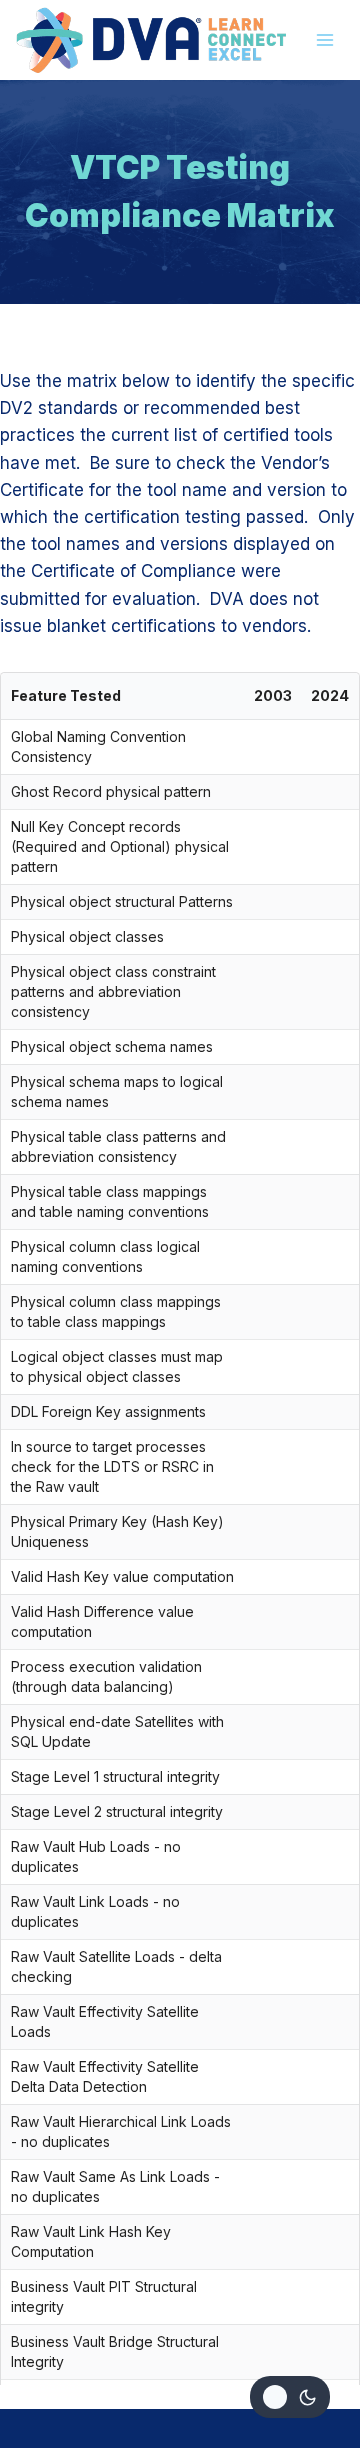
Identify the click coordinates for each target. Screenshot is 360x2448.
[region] (180, 1529)
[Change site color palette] (290, 2397)
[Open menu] (325, 39)
